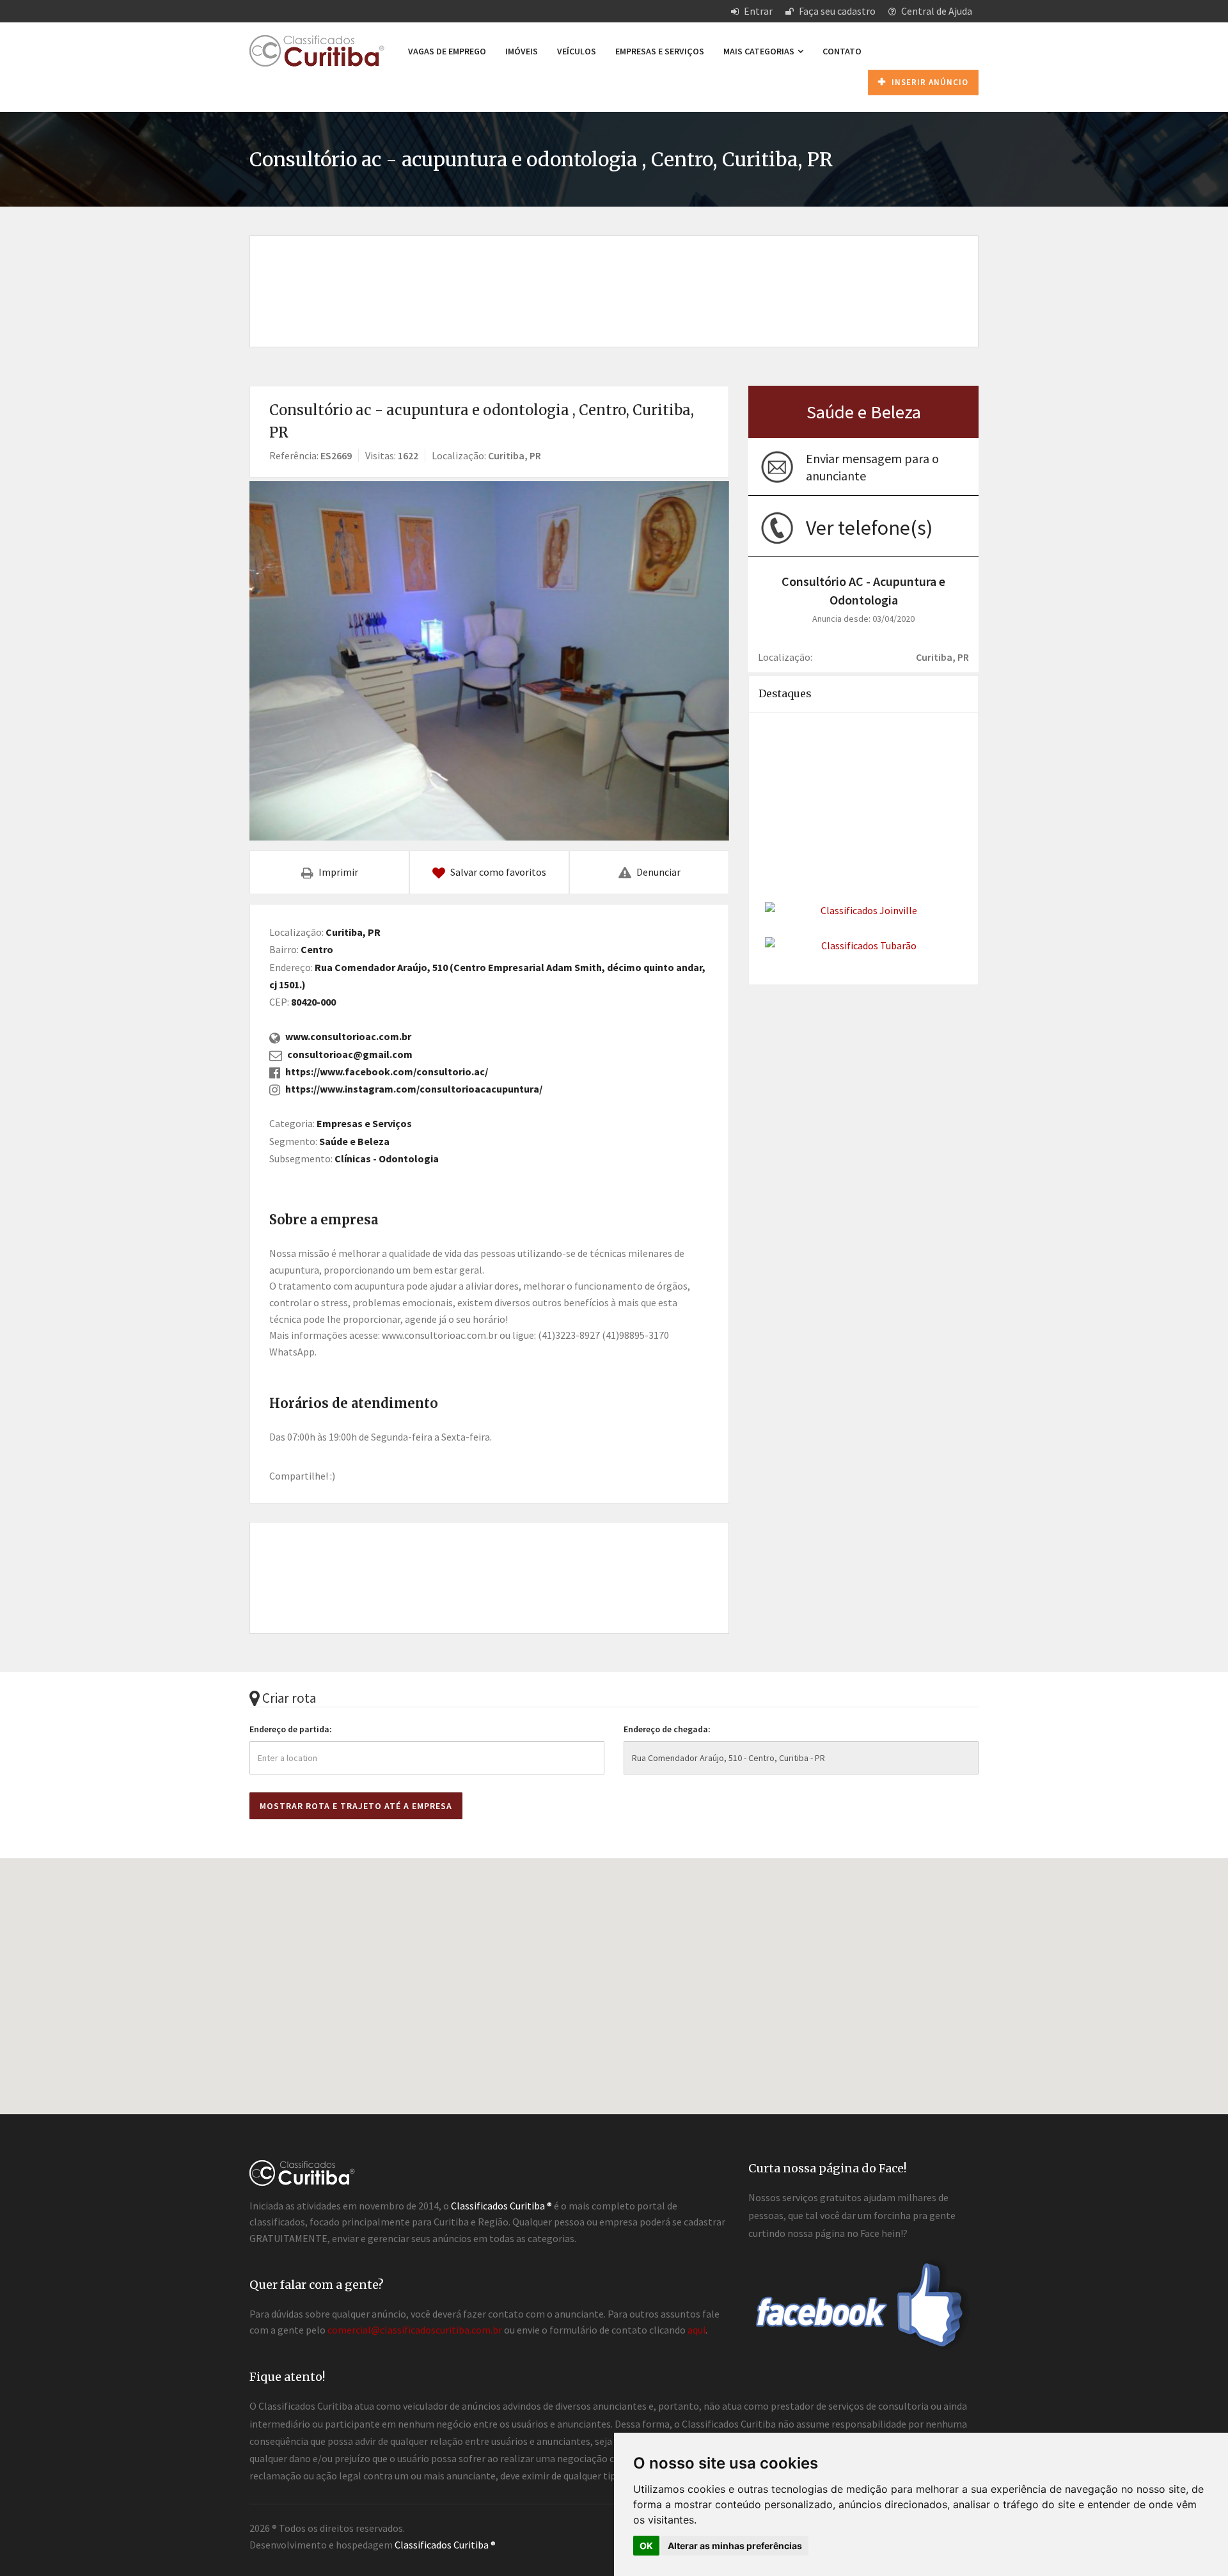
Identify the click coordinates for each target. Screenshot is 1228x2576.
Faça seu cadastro (836, 11)
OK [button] (646, 2546)
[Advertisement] (614, 278)
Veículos (577, 51)
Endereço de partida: (291, 1729)
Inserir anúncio (929, 82)
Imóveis (522, 51)
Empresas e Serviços (660, 51)
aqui (697, 2330)
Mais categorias (760, 51)
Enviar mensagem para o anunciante (872, 467)
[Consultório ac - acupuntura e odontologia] (489, 661)
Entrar (757, 11)
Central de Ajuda (936, 11)
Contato (842, 51)
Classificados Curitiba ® (445, 2545)
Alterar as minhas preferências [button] (735, 2546)
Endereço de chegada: (667, 1729)
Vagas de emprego (447, 51)
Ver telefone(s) (869, 528)
